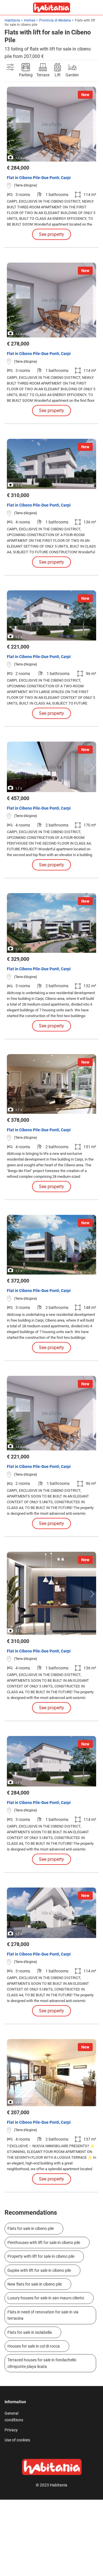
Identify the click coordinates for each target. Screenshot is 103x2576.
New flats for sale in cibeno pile (35, 2284)
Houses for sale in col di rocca (34, 2346)
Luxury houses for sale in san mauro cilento (46, 2298)
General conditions (14, 2416)
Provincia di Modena (55, 20)
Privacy (11, 2430)
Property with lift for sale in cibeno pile (41, 2256)
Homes (30, 20)
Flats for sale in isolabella (30, 2332)
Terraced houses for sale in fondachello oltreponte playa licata (42, 2363)
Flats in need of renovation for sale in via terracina (43, 2315)
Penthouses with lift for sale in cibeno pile (44, 2243)
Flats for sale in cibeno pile (31, 2228)
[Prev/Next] (12, 125)
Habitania (12, 20)
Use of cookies (17, 2440)
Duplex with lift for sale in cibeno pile (39, 2270)
